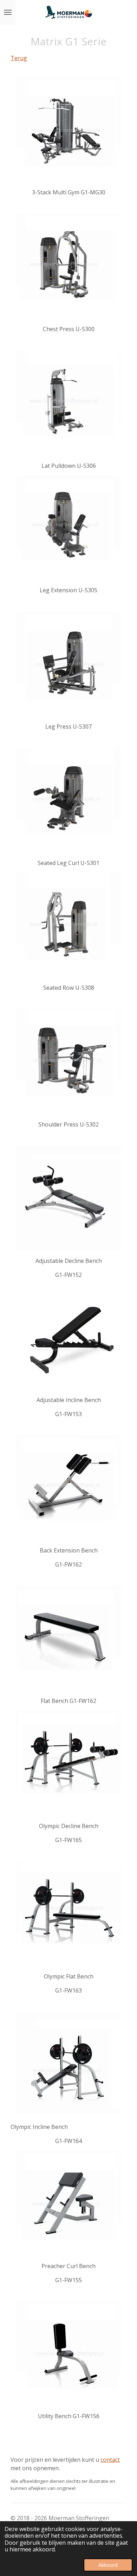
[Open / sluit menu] (8, 12)
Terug (19, 58)
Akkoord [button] (108, 2565)
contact (110, 2460)
